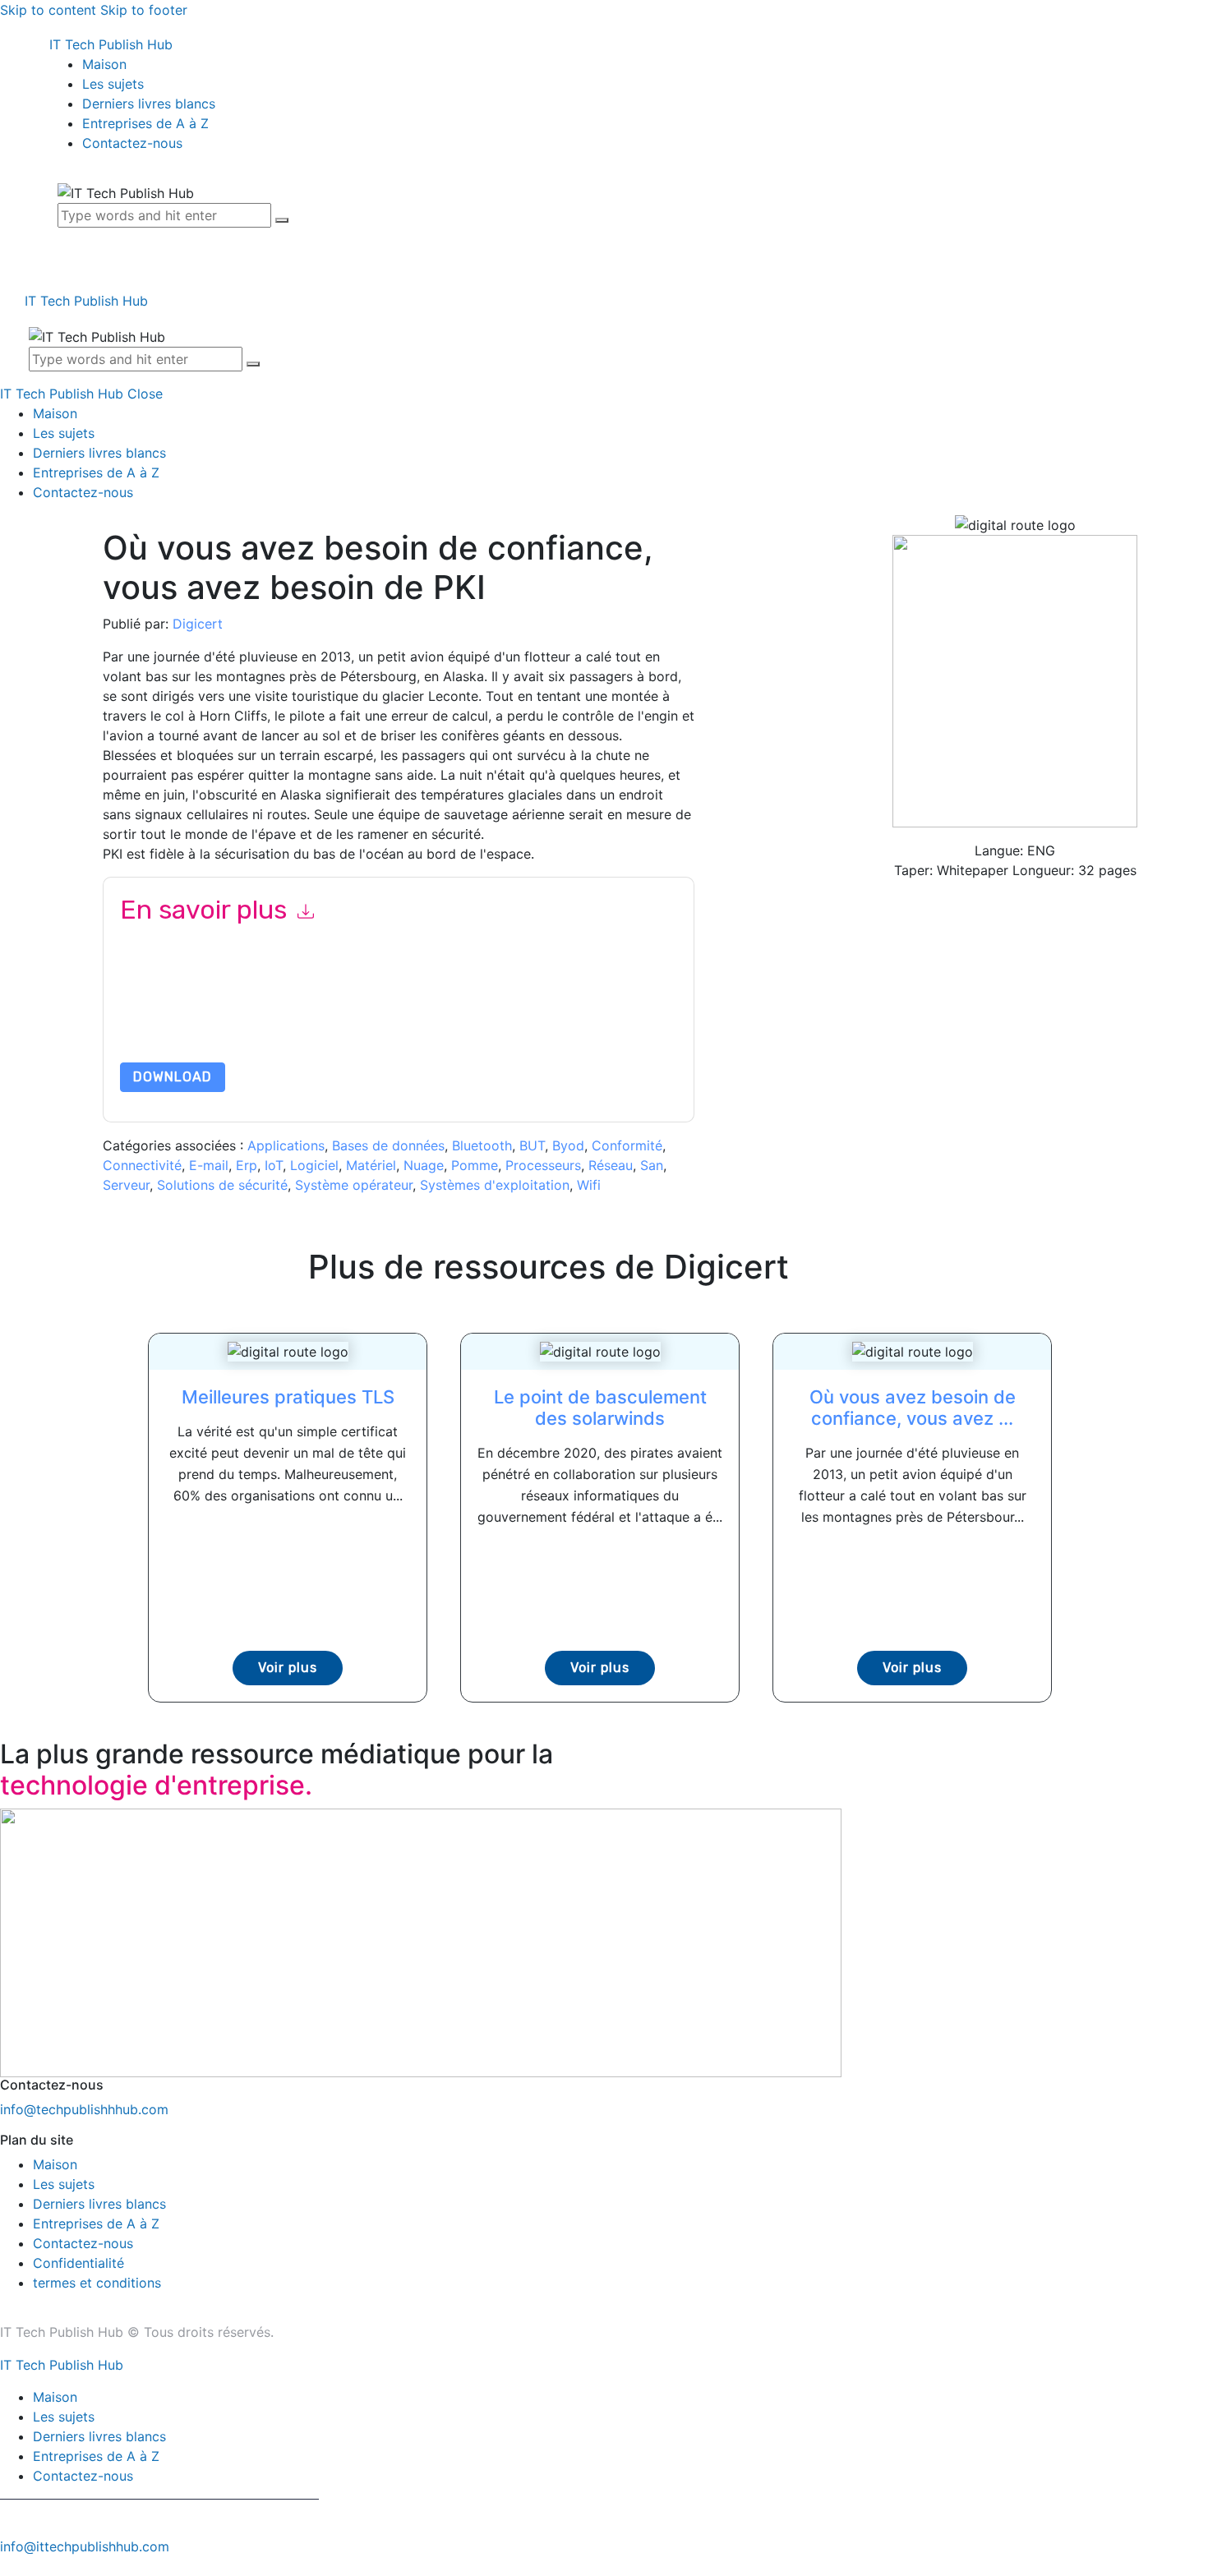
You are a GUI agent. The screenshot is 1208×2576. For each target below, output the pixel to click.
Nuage (424, 1165)
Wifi (589, 1185)
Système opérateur (354, 1185)
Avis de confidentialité (276, 1023)
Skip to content (48, 10)
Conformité (627, 1145)
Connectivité (142, 1165)
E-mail (209, 1165)
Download (173, 1077)
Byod (568, 1145)
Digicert (198, 624)
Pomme (475, 1165)
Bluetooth (482, 1145)
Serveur (126, 1185)
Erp (247, 1165)
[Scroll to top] (9, 2566)
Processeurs (543, 1165)
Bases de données (388, 1145)
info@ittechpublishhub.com (85, 2546)
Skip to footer (144, 10)
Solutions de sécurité (222, 1185)
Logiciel (314, 1165)
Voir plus (288, 1668)
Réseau (611, 1165)
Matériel (371, 1165)
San (652, 1165)
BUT (532, 1145)
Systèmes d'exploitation (495, 1185)
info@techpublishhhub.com (84, 2109)
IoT (274, 1165)
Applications (286, 1145)
